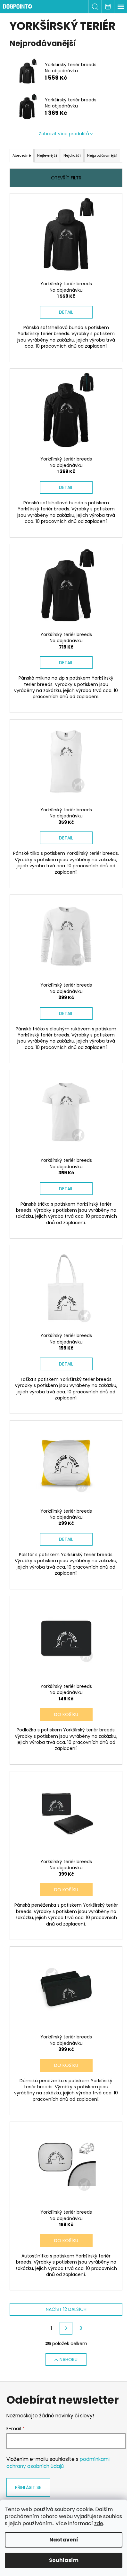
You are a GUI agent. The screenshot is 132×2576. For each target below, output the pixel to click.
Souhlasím (64, 2560)
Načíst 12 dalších (66, 2309)
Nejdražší (72, 155)
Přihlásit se (28, 2487)
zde (99, 2523)
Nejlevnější (47, 155)
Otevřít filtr (66, 178)
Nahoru (69, 2359)
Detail (66, 312)
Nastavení (64, 2540)
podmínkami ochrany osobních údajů (58, 2463)
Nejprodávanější (102, 155)
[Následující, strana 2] (66, 2328)
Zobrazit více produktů (64, 134)
